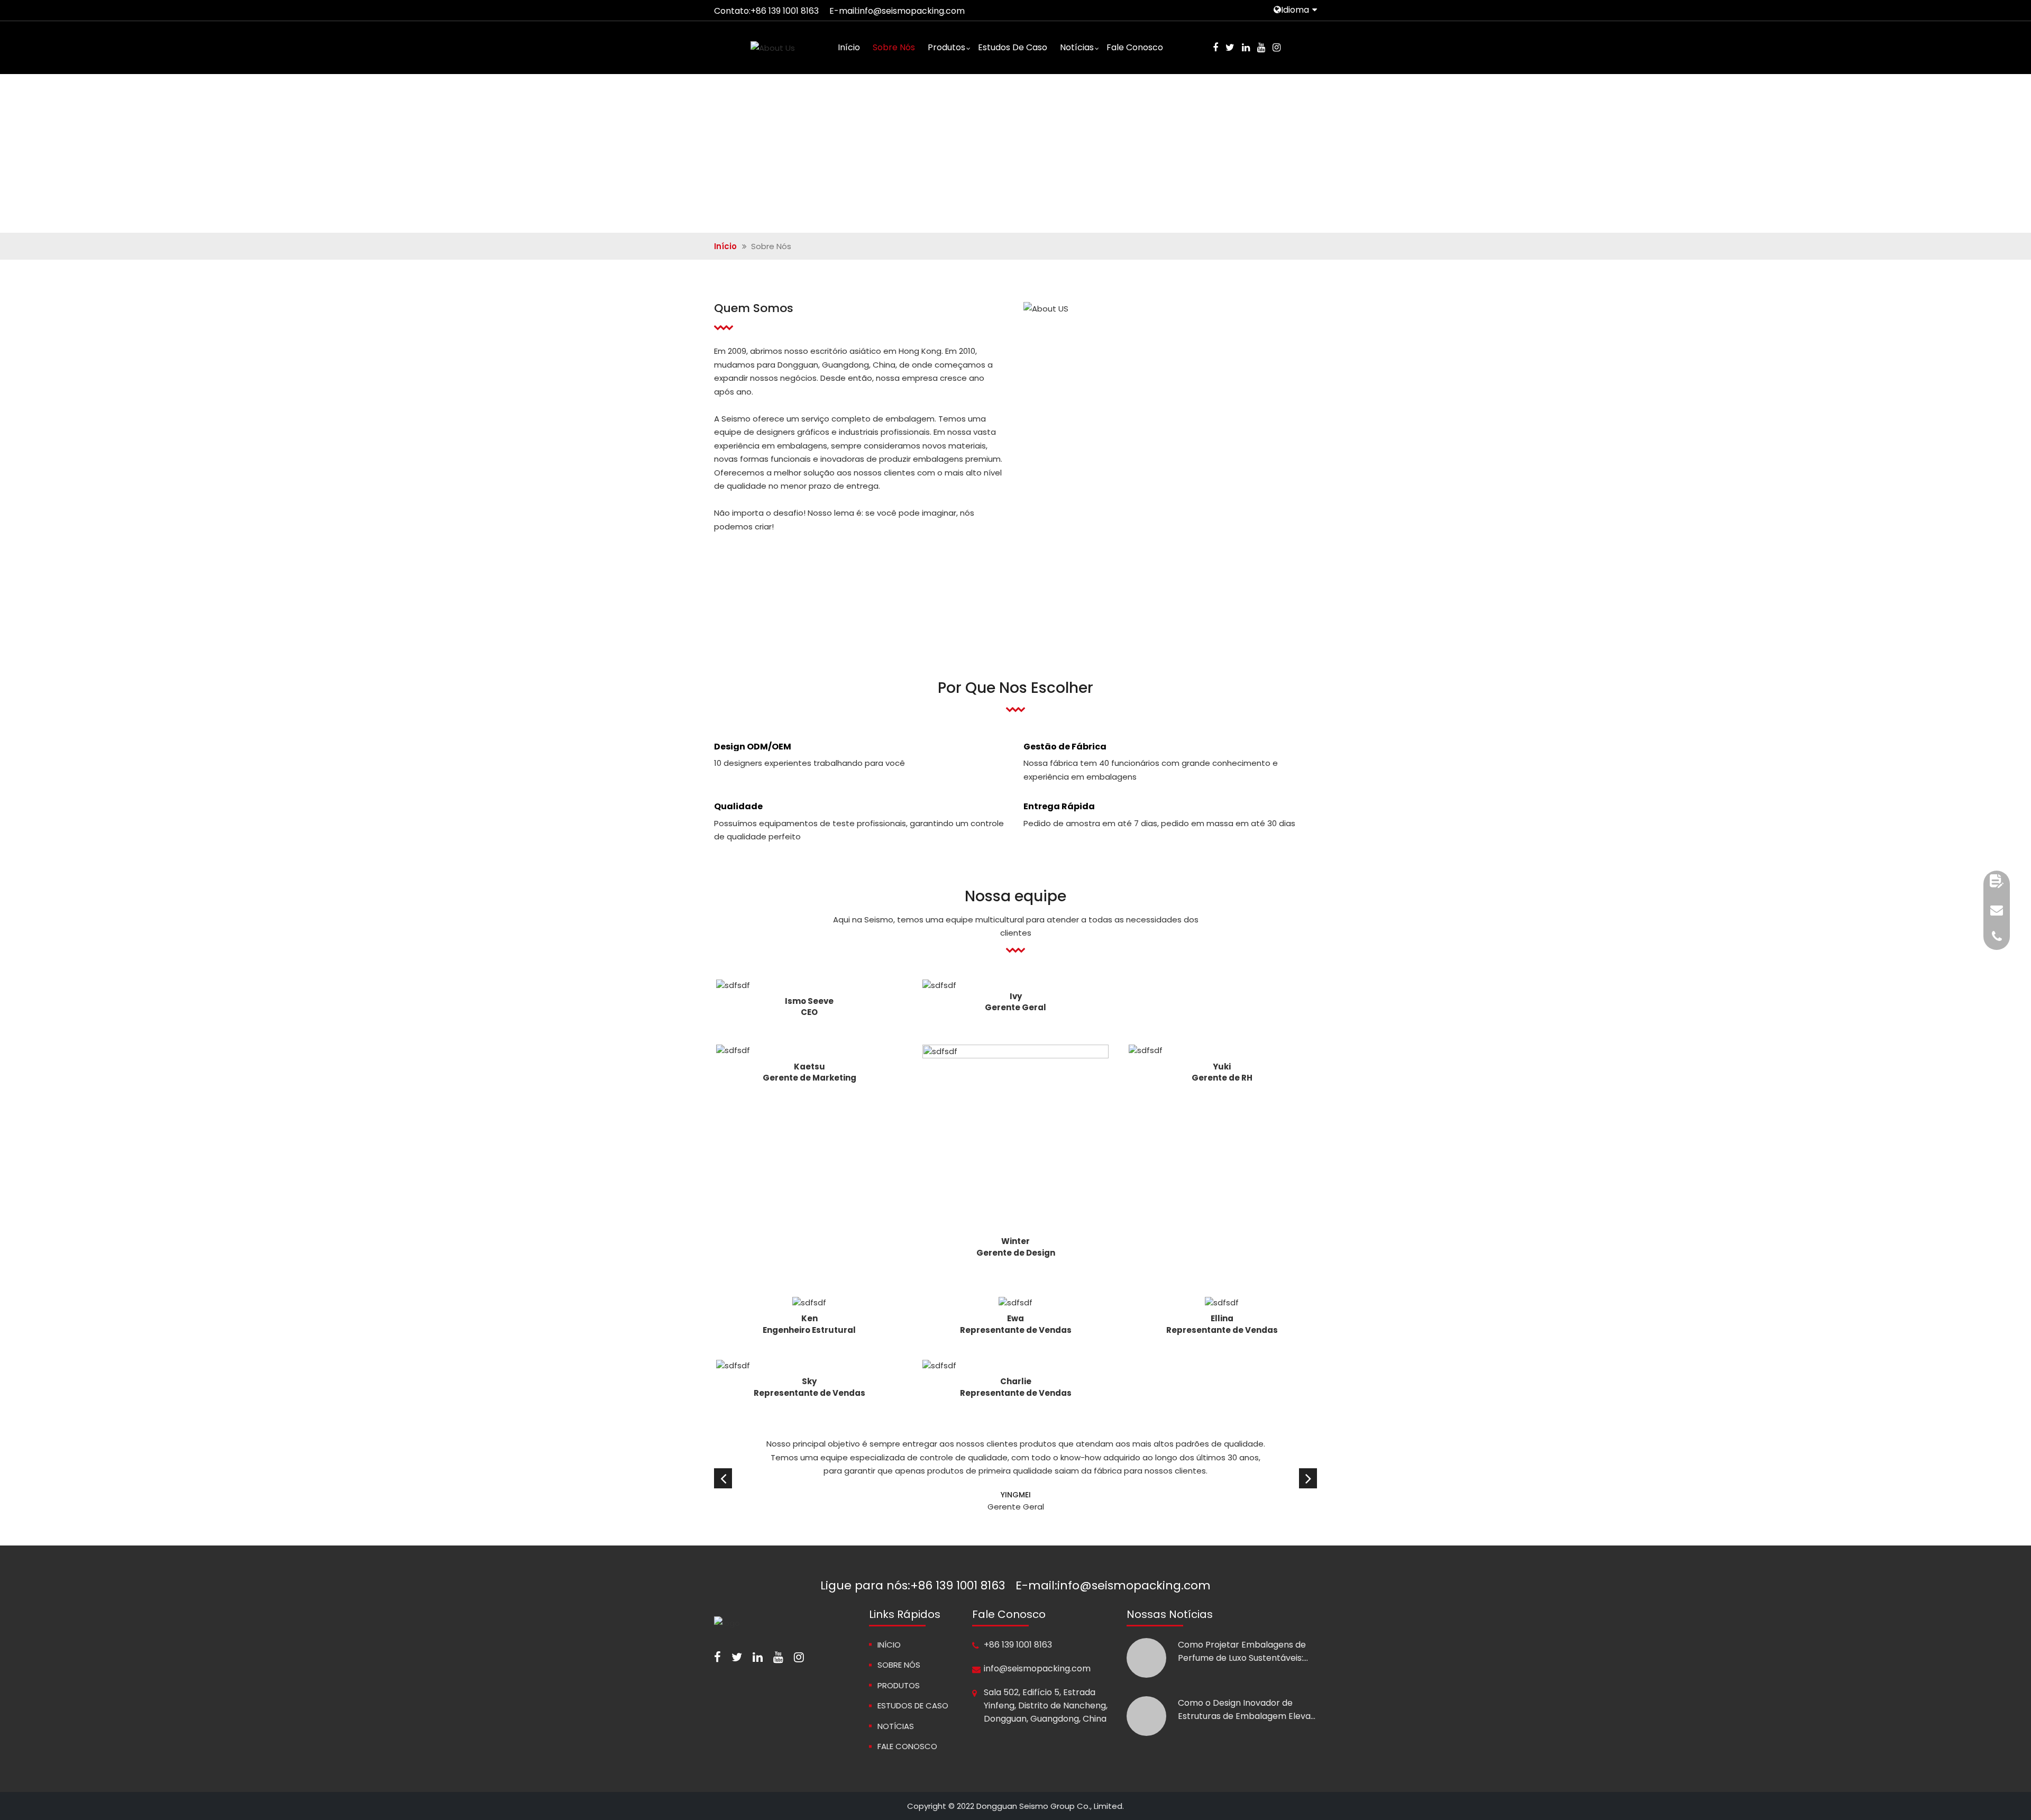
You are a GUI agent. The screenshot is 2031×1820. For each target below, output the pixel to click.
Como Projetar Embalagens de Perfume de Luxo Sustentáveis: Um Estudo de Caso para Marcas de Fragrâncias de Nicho (1246, 1652)
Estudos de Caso (1013, 47)
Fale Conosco (1135, 47)
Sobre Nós (894, 47)
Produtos (946, 47)
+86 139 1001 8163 (785, 11)
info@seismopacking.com (911, 11)
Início (849, 47)
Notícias (1077, 47)
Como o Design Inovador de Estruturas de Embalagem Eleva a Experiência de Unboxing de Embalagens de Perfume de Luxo (1246, 1710)
